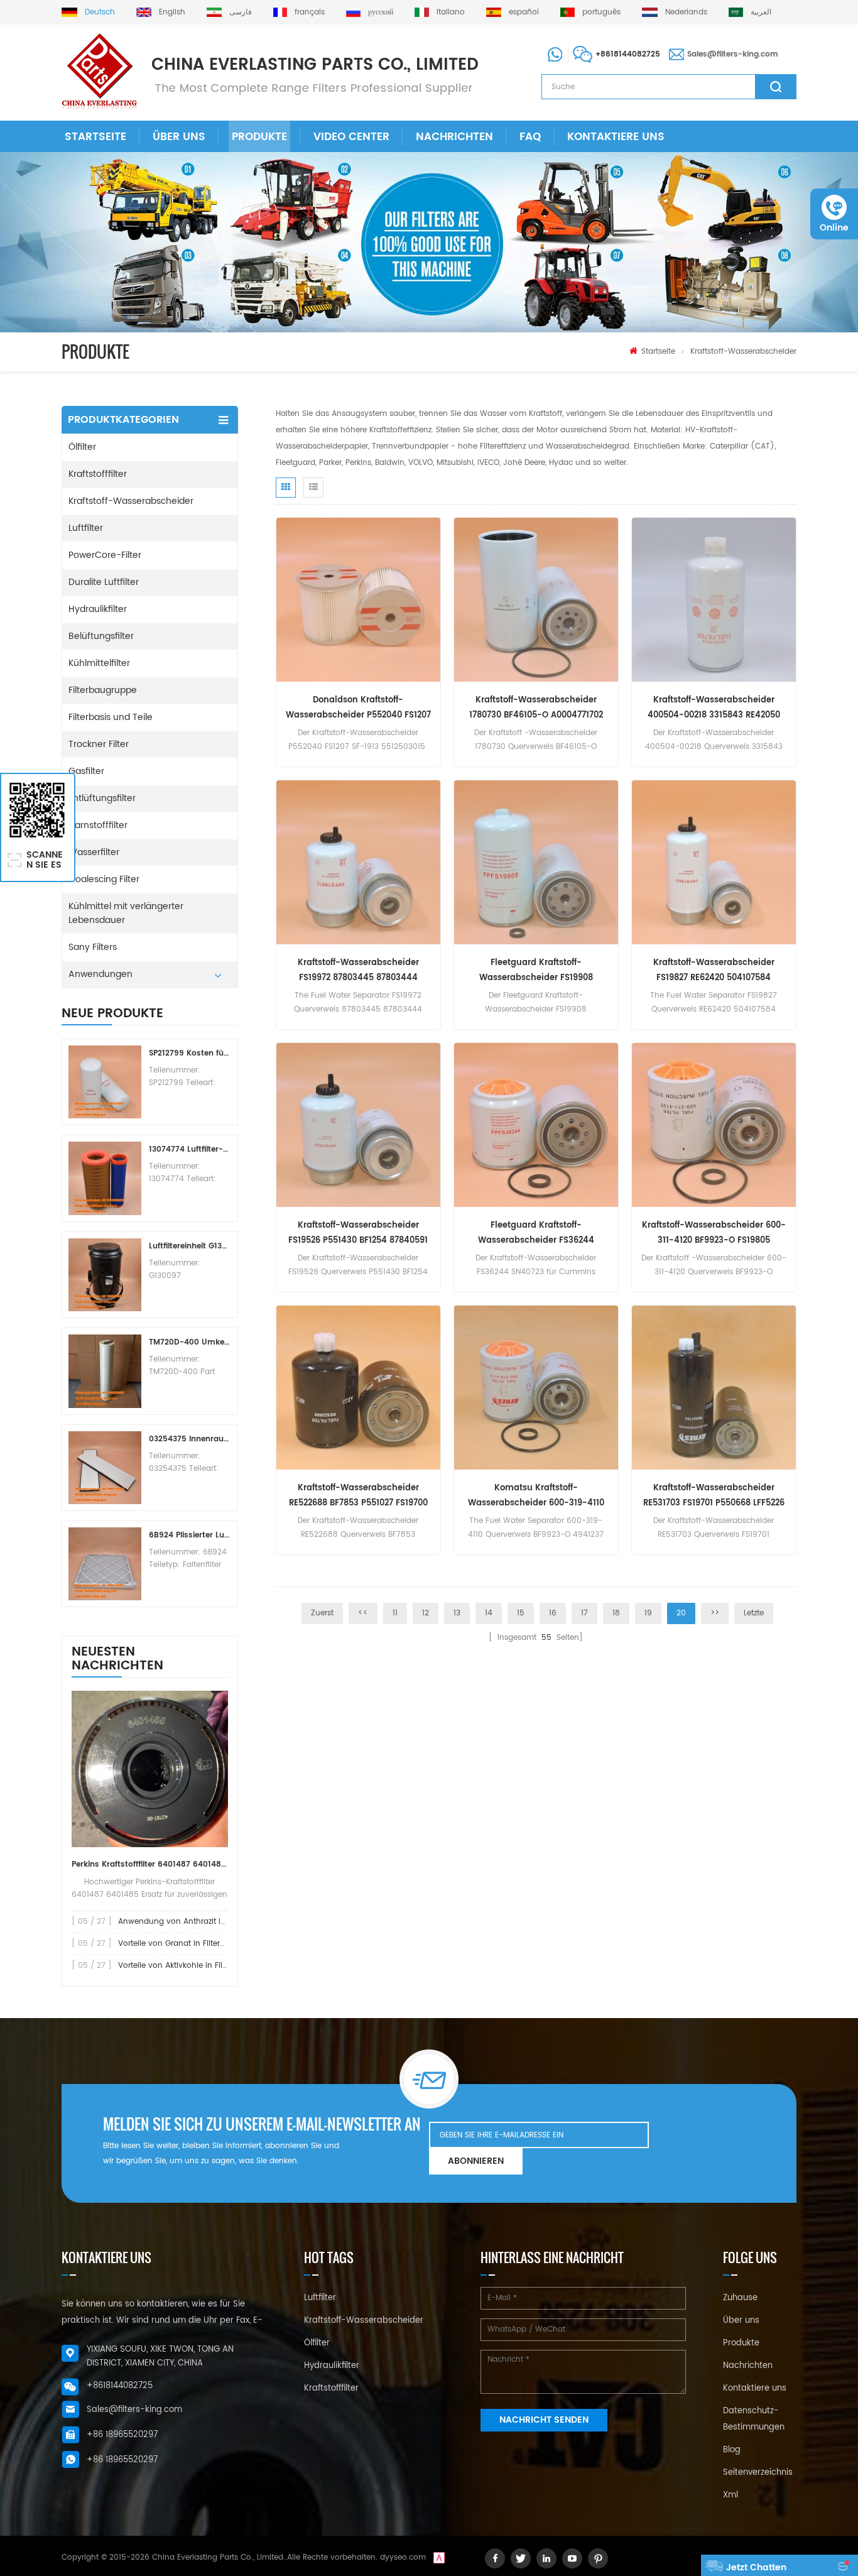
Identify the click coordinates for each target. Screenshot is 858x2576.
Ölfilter (82, 447)
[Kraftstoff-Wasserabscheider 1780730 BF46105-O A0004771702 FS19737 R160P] (536, 600)
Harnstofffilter (98, 825)
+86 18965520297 (122, 2435)
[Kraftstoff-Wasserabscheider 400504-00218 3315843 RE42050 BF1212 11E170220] (714, 600)
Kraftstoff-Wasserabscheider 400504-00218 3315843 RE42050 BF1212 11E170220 (714, 708)
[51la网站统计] (439, 2557)
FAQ (530, 137)
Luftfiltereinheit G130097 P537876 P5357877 (190, 1246)
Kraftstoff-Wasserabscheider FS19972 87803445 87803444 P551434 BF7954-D (358, 971)
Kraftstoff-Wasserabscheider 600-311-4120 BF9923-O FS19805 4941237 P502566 (714, 1234)
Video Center (351, 137)
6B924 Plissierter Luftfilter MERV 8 (190, 1535)
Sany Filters (93, 947)
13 (457, 1613)
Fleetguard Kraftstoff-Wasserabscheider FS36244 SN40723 (536, 1234)
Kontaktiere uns (616, 137)
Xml (730, 2495)
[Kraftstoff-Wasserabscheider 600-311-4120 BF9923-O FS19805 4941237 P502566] (714, 1125)
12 (426, 1613)
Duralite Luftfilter (104, 582)
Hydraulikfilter (98, 609)
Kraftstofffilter (98, 474)
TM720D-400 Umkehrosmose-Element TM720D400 (190, 1342)
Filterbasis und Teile (111, 717)
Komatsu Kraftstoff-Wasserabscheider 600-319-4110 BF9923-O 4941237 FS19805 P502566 (536, 1496)
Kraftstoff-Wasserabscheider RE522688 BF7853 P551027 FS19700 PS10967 (358, 1496)
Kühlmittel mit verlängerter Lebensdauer (126, 913)
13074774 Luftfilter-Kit (190, 1149)
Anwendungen (100, 974)
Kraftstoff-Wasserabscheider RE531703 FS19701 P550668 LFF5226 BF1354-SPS (714, 1496)
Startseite (95, 137)
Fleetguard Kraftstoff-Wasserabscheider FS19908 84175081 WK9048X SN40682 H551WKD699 (536, 971)
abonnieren (476, 2161)
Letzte (754, 1613)
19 (648, 1613)
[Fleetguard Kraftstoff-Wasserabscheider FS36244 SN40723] (536, 1125)
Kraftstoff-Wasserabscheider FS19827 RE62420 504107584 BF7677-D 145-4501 (714, 971)
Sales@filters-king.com (733, 54)
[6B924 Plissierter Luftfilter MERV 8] (105, 1564)
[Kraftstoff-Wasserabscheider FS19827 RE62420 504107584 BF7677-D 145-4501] (714, 862)
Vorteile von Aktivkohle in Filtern (177, 1966)
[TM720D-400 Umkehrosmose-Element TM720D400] (105, 1371)
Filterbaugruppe (103, 690)
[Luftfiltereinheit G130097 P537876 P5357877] (105, 1275)
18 (616, 1613)
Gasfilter (86, 771)
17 (584, 1613)
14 (489, 1613)
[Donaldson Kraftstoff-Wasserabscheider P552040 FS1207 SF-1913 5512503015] (358, 600)
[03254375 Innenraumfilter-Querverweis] (105, 1468)
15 (521, 1613)
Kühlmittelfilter (99, 663)
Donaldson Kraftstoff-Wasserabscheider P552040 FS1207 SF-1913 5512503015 (358, 708)
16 (553, 1613)
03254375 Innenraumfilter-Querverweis (190, 1439)
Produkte (259, 137)
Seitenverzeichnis (758, 2473)
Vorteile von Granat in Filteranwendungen (197, 1944)
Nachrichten (454, 137)
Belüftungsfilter (101, 636)
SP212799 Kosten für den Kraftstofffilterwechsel (190, 1053)
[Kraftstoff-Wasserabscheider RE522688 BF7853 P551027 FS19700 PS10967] (358, 1388)
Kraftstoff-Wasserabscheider (743, 352)
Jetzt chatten (756, 2568)
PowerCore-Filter (105, 555)
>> (715, 1613)
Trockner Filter (99, 744)
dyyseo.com (403, 2557)
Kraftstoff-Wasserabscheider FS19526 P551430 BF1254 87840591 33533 (358, 1234)
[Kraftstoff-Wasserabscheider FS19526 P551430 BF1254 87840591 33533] (358, 1125)
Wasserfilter (94, 852)
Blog (732, 2450)
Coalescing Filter (104, 879)
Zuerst (322, 1613)
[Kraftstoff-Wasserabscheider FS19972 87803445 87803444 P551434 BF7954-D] (358, 862)
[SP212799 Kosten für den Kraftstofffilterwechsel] (105, 1082)
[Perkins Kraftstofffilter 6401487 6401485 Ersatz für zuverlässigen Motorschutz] (150, 1769)
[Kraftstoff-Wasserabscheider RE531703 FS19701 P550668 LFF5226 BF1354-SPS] (714, 1388)
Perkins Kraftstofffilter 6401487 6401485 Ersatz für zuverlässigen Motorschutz (150, 1864)
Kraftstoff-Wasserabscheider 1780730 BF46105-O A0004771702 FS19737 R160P (536, 708)
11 (395, 1613)
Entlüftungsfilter (102, 798)
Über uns (179, 137)
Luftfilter (86, 528)
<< (363, 1613)
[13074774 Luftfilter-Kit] (105, 1178)
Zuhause (740, 2298)
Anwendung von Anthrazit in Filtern (184, 1922)
